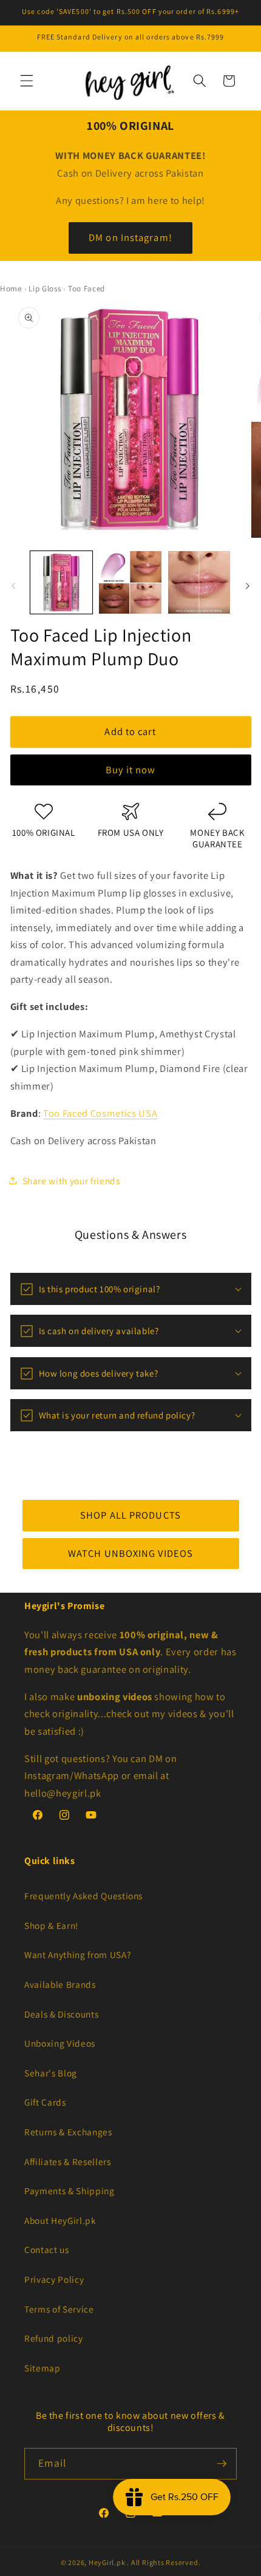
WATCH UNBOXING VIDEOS (130, 1553)
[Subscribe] (222, 2464)
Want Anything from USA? (77, 1954)
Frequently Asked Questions (83, 1896)
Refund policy (54, 2338)
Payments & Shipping (69, 2191)
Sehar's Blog (51, 2073)
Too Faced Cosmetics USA (100, 1113)
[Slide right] (248, 586)
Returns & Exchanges (68, 2132)
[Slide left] (13, 586)
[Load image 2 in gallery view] (130, 582)
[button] (27, 81)
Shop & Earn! (51, 1925)
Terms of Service (59, 2309)
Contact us (47, 2249)
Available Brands (60, 1984)
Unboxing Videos (60, 2043)
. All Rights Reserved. (164, 2562)
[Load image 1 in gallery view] (62, 582)
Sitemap (42, 2368)
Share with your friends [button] (71, 1180)
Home (11, 289)
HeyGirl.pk (107, 2562)
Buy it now (131, 770)
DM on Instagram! (130, 237)
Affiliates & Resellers (68, 2161)
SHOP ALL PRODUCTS (130, 1515)
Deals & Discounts (61, 2014)
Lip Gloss (45, 289)
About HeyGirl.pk (60, 2220)
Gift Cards (45, 2102)
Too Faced (86, 289)
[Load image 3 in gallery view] (199, 582)
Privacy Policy (54, 2279)
